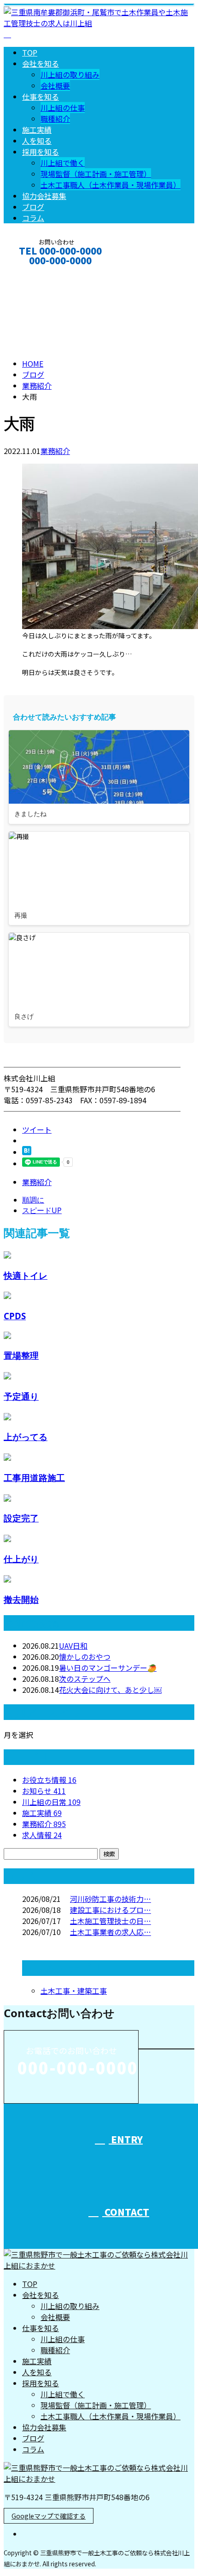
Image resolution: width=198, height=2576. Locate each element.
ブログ (33, 207)
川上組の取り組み (70, 74)
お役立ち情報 (49, 1780)
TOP (30, 52)
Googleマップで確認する (49, 2516)
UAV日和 (73, 1645)
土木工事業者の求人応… (111, 1932)
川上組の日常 (51, 1802)
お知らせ (44, 1791)
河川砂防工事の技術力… (111, 1899)
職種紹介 (55, 119)
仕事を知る (41, 96)
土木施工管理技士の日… (111, 1921)
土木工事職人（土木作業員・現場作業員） (111, 185)
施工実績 (37, 130)
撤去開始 (21, 1599)
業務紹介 (55, 451)
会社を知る (41, 63)
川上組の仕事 (63, 108)
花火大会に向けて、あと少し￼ (110, 1690)
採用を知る (41, 152)
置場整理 (21, 1355)
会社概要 (55, 85)
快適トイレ (26, 1275)
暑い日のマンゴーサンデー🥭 (108, 1668)
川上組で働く (63, 163)
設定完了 (21, 1518)
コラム (33, 218)
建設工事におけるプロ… (111, 1910)
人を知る (37, 141)
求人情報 (42, 1835)
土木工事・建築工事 (74, 1991)
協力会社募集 (44, 196)
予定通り (21, 1396)
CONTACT (36, 273)
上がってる (26, 1437)
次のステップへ (85, 1679)
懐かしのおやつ (85, 1657)
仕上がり (21, 1559)
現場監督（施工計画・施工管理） (96, 174)
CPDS (15, 1316)
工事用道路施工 (34, 1478)
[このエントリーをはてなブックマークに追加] (27, 1152)
